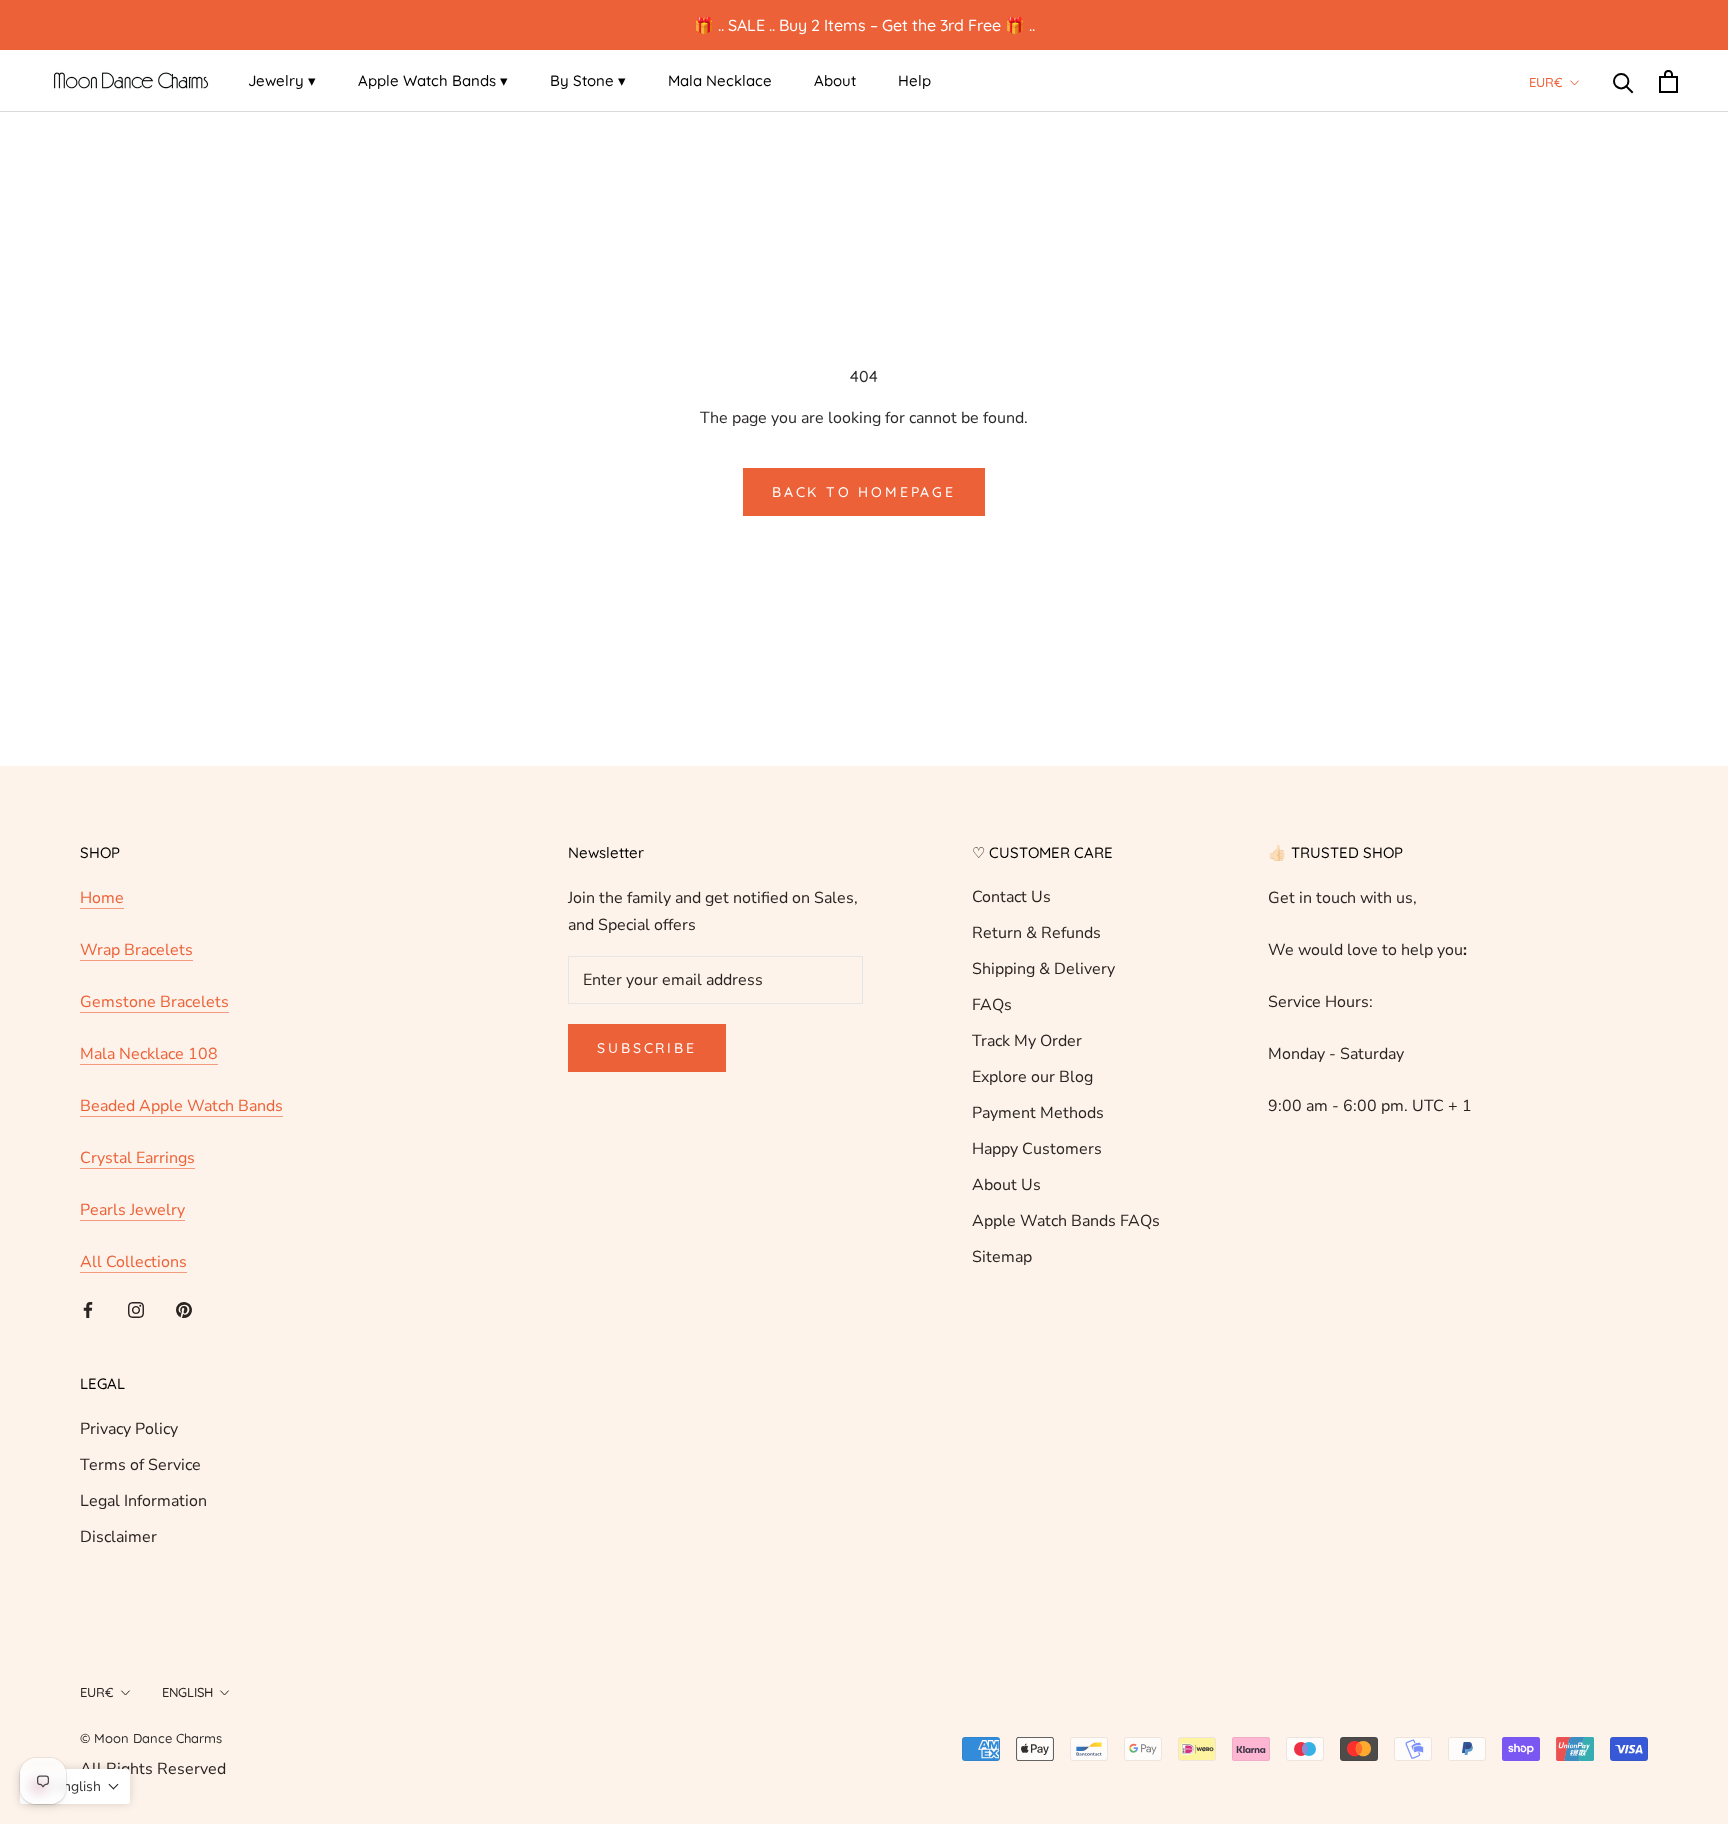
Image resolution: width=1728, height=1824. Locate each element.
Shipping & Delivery (1043, 969)
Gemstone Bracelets (154, 1002)
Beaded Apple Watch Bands (181, 1106)
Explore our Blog (1032, 1077)
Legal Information (143, 1501)
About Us (1006, 1185)
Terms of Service (140, 1465)
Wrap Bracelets (136, 950)
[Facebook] (88, 1309)
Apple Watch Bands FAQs (1066, 1221)
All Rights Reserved (153, 1769)
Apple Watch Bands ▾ (433, 80)
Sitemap (1002, 1257)
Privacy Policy (129, 1429)
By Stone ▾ (588, 80)
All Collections (133, 1262)
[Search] (1623, 81)
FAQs (992, 1005)
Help (914, 80)
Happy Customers (1037, 1149)
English (187, 1692)
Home (102, 898)
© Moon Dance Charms (151, 1738)
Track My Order (1027, 1041)
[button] (75, 1786)
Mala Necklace (720, 80)
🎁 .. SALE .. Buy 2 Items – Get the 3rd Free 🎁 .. (864, 25)
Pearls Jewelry (132, 1210)
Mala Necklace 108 (149, 1054)
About (835, 80)
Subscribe (646, 1048)
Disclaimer (118, 1537)
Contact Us (1011, 897)
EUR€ (1546, 82)
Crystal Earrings (137, 1158)
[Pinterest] (184, 1309)
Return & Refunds (1036, 933)
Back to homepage (864, 492)
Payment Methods (1038, 1113)
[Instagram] (136, 1309)
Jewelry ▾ (282, 80)
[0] (1668, 81)
